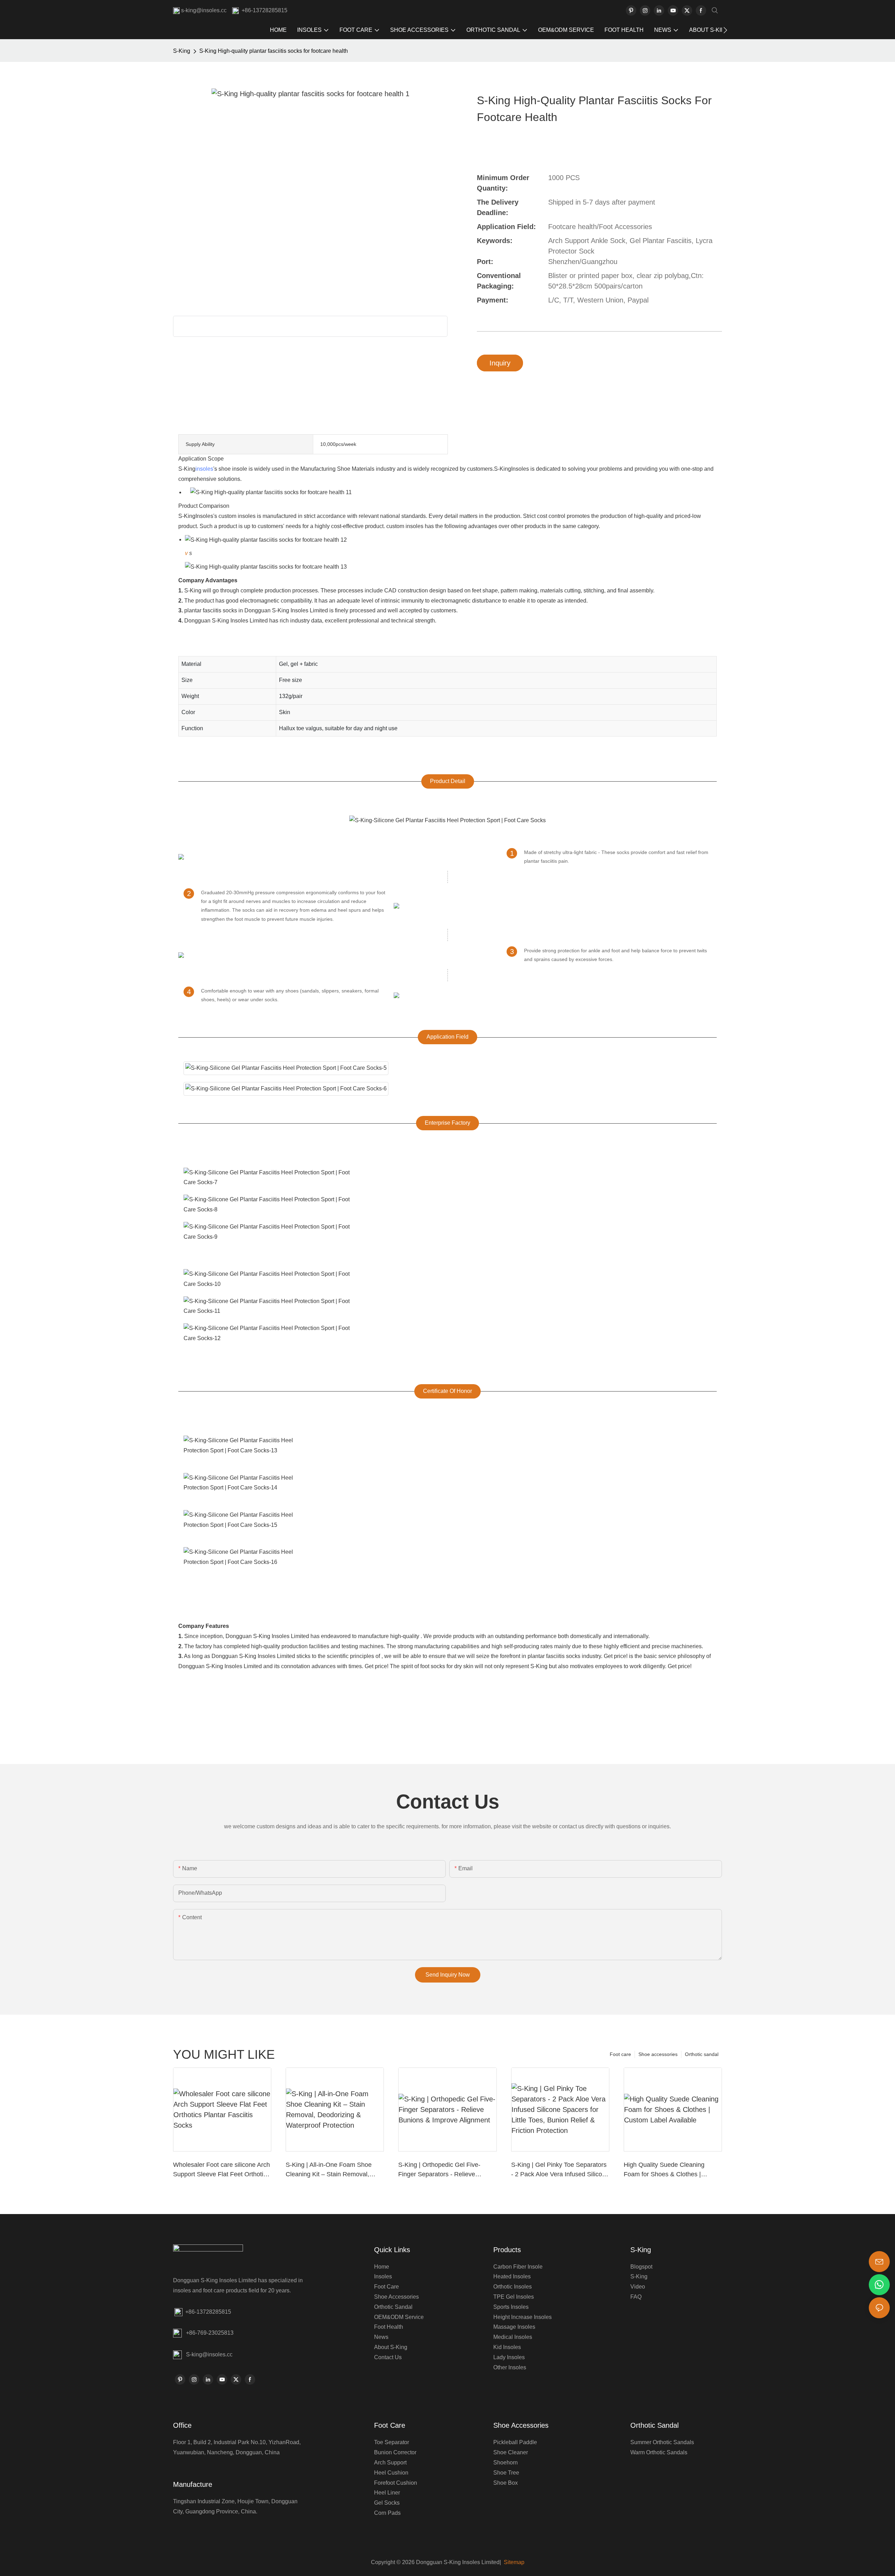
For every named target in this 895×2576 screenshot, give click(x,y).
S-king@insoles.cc (209, 2354)
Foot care (620, 2054)
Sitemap (513, 2562)
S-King (182, 51)
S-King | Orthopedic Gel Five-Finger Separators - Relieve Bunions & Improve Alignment (439, 2170)
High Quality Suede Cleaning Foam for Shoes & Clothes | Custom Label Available (664, 2170)
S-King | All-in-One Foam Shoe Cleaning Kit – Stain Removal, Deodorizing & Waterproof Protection (329, 2170)
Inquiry (500, 363)
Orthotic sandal (702, 2054)
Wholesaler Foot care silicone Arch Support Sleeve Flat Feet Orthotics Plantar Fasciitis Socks (221, 2170)
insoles (204, 469)
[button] (725, 30)
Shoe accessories (658, 2054)
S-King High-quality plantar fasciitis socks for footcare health (274, 51)
